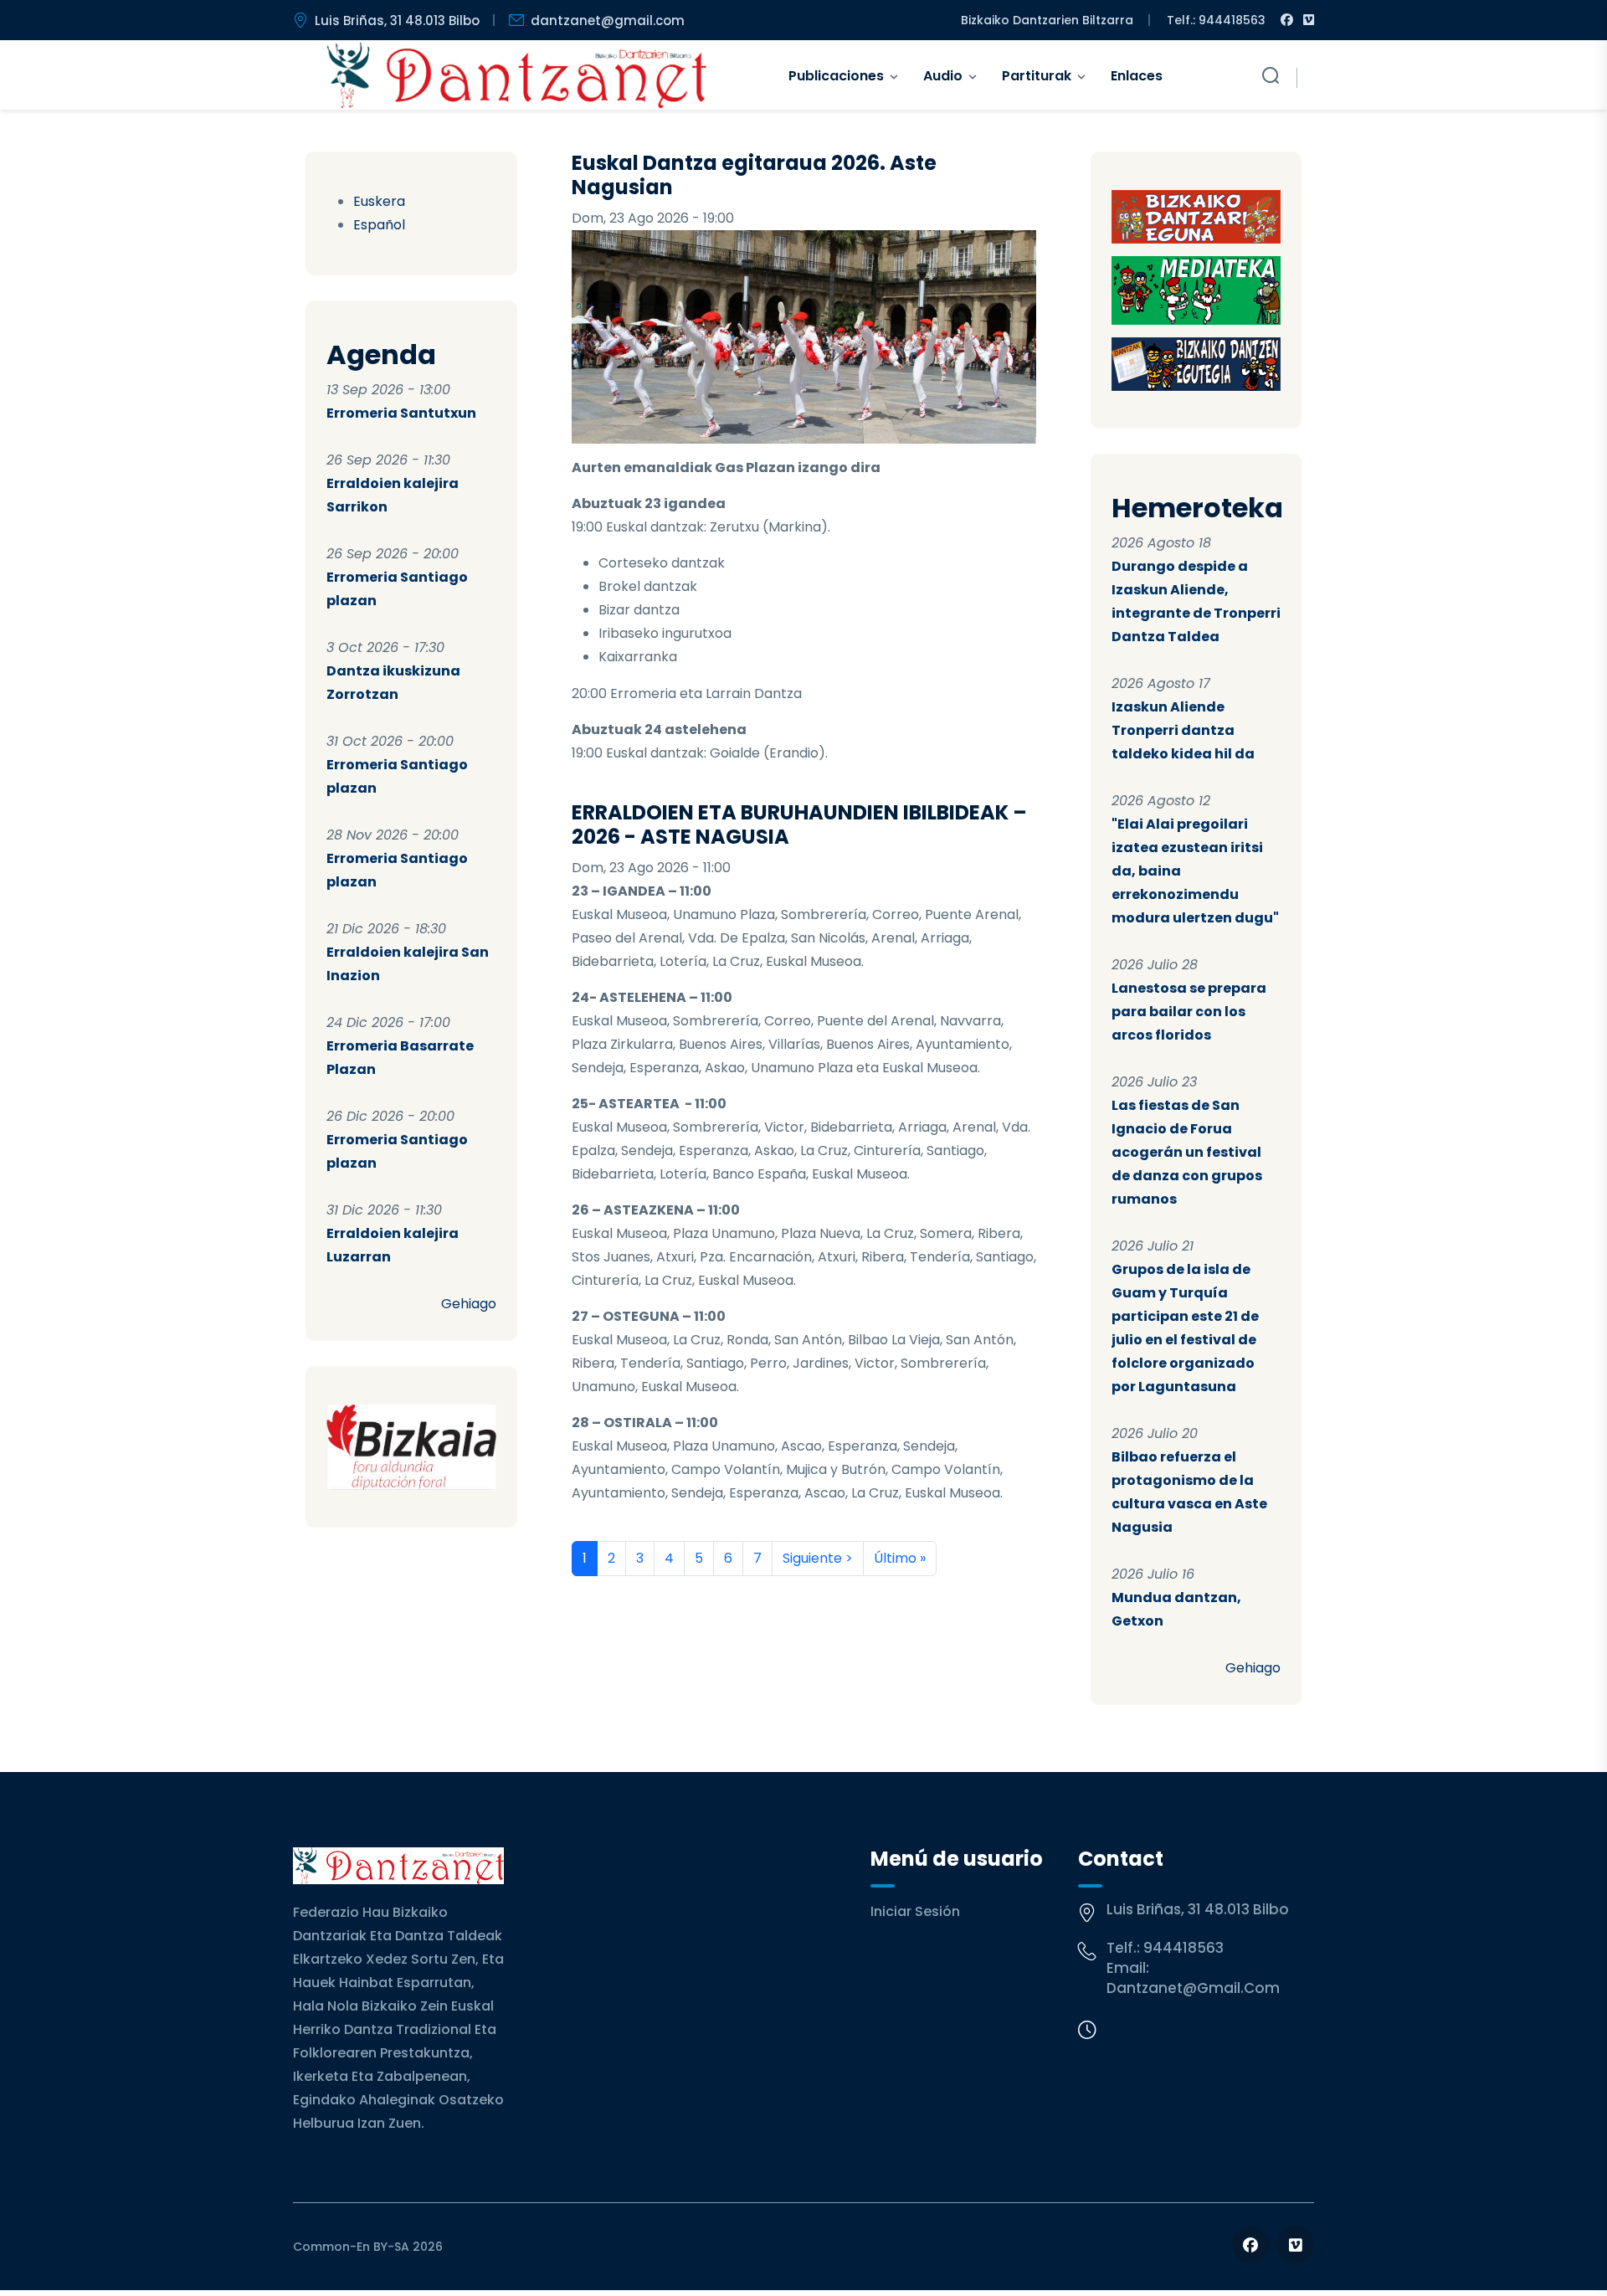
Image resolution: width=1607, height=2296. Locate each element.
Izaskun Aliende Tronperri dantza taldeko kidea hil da (1183, 730)
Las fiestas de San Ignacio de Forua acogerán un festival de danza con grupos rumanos (1187, 1152)
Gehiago (469, 1304)
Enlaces (1137, 76)
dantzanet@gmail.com (608, 21)
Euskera (379, 201)
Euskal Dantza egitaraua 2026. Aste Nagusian (754, 175)
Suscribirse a (578, 1596)
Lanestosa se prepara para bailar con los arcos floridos (1189, 1012)
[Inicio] (517, 75)
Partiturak (1037, 76)
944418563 (1183, 1948)
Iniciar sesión (915, 1911)
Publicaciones (836, 76)
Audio (943, 76)
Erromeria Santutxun (401, 413)
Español (379, 225)
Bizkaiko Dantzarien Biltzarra (1047, 20)
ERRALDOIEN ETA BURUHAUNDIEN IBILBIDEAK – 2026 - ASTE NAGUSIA (799, 824)
